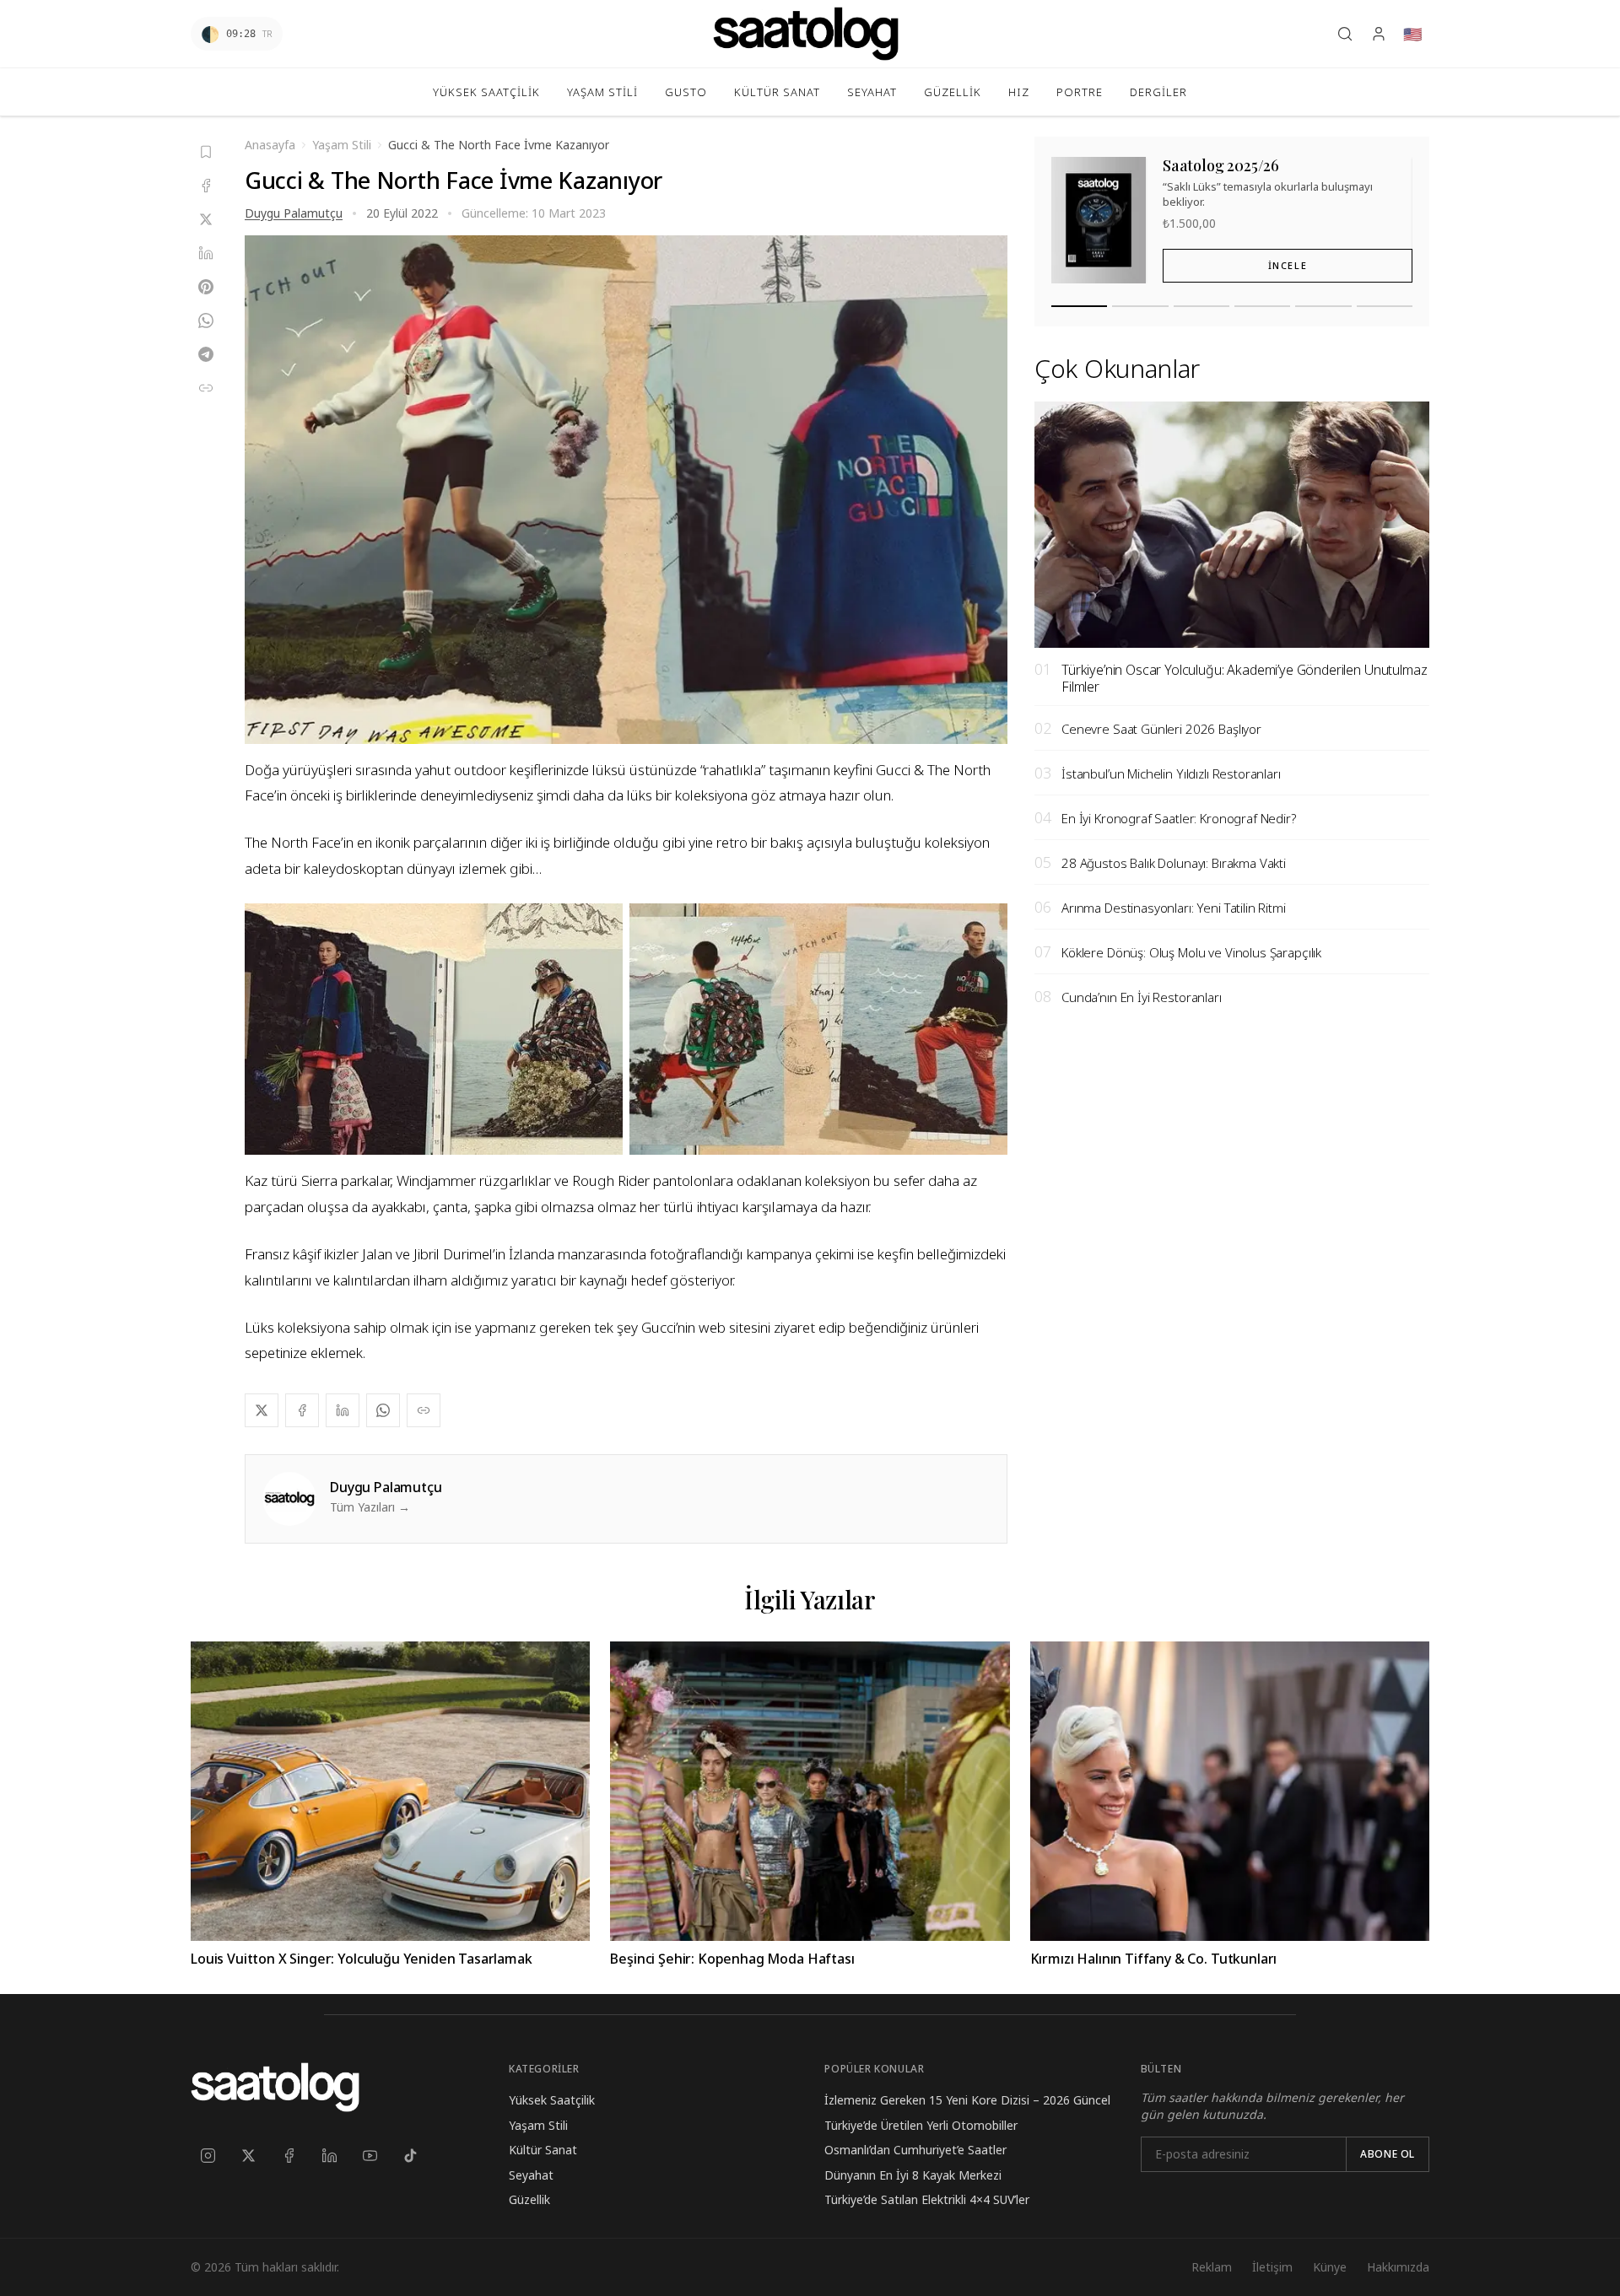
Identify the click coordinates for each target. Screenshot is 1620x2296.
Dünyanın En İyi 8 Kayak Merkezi (913, 2175)
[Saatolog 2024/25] (1140, 307)
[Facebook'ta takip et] (289, 2155)
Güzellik (529, 2199)
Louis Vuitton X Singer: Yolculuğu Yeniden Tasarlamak (362, 1959)
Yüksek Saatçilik (552, 2100)
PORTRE (1080, 92)
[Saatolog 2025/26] (1079, 307)
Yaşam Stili (538, 2125)
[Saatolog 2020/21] (1385, 307)
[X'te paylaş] (206, 219)
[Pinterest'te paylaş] (206, 287)
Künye (1330, 2267)
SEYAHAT (872, 92)
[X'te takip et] (248, 2155)
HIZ (1019, 92)
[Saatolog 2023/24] (1201, 307)
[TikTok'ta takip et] (410, 2155)
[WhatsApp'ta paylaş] (206, 321)
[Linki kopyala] (206, 388)
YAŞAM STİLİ (602, 92)
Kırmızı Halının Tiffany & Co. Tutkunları (1154, 1959)
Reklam (1212, 2267)
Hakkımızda (1398, 2267)
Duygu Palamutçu (294, 213)
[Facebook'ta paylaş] (206, 186)
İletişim (1272, 2267)
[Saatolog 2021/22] (1323, 307)
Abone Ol (1388, 2154)
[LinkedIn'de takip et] (329, 2155)
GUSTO (686, 92)
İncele (1288, 266)
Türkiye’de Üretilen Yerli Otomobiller (921, 2125)
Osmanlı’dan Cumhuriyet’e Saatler (915, 2150)
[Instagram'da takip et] (208, 2155)
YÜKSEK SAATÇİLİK (486, 92)
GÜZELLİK (953, 92)
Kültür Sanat (543, 2150)
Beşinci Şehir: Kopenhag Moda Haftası (732, 1959)
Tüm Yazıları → (370, 1507)
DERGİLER (1158, 92)
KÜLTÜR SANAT (777, 92)
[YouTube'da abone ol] (370, 2155)
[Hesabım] (1379, 34)
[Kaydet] (206, 152)
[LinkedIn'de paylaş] (206, 253)
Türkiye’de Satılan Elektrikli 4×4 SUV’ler (927, 2199)
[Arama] (1345, 34)
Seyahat (531, 2175)
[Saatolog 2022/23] (1262, 307)
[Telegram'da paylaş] (206, 354)
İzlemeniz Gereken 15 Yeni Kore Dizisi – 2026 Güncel (967, 2100)
